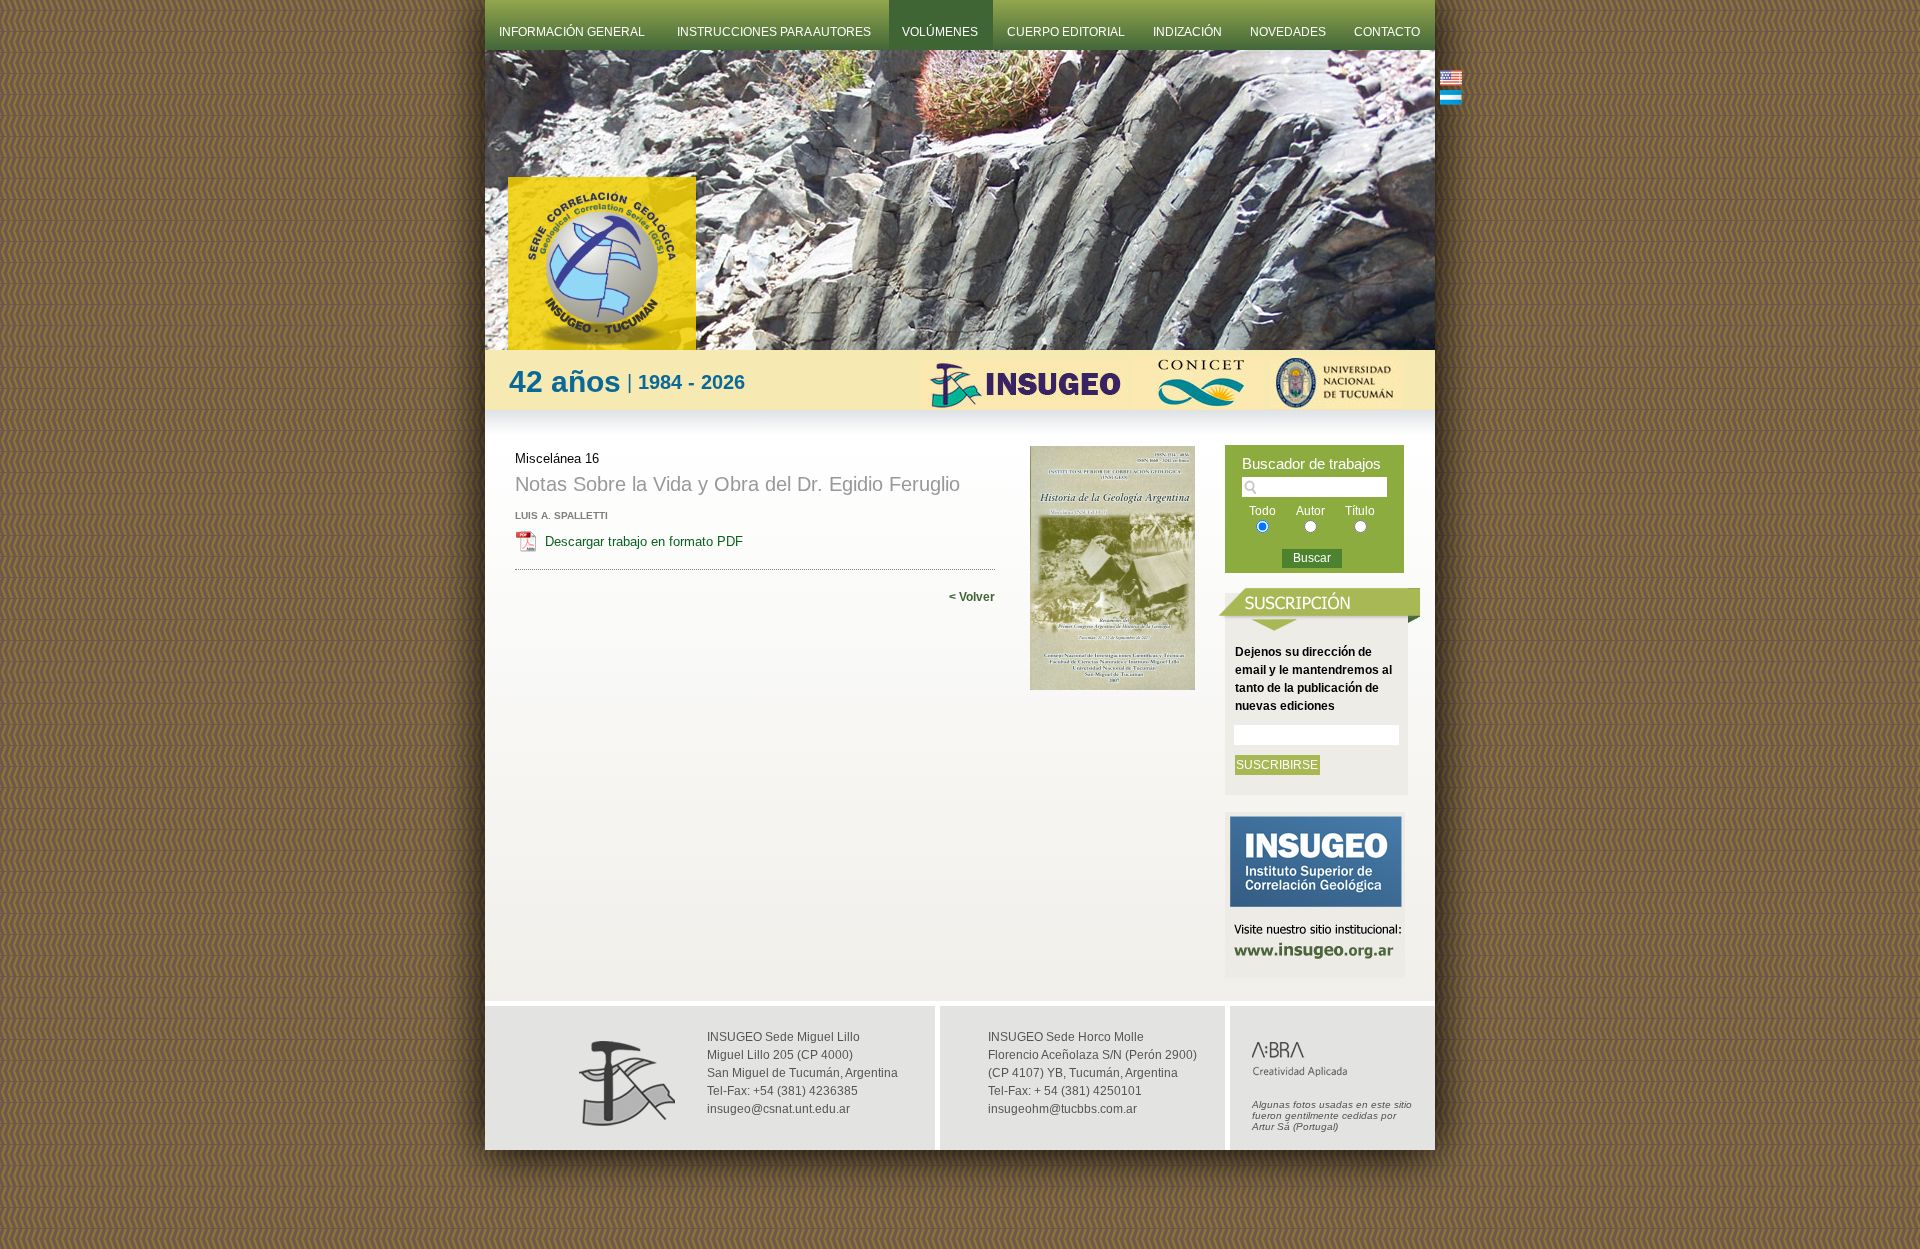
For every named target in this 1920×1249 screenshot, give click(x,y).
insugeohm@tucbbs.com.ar (1062, 1109)
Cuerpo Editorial (1066, 32)
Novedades (1288, 32)
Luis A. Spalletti (561, 515)
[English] (1451, 80)
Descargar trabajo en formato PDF (644, 541)
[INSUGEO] (1024, 404)
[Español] (1451, 99)
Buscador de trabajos (1311, 463)
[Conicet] (1198, 404)
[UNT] (1335, 404)
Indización (1187, 32)
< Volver (972, 597)
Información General (572, 32)
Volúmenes (940, 32)
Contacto (1387, 32)
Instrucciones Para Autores (774, 32)
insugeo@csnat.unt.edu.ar (778, 1109)
